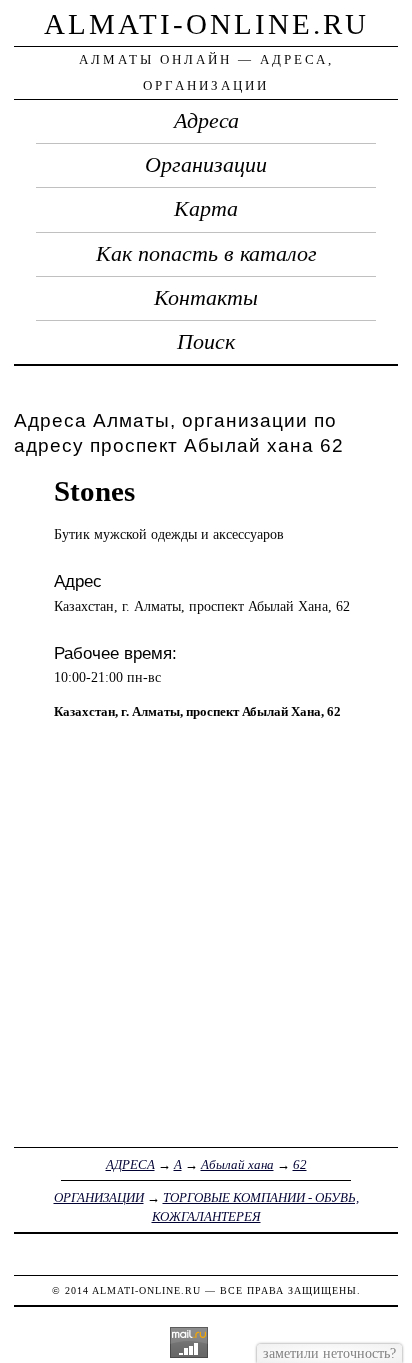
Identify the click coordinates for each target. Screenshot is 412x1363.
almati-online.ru (206, 24)
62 (300, 1164)
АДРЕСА (130, 1164)
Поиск (206, 342)
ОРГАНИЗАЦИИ (99, 1197)
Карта (206, 209)
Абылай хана (237, 1164)
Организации (206, 165)
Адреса (206, 121)
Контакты (206, 298)
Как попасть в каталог (206, 254)
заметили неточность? (329, 1353)
